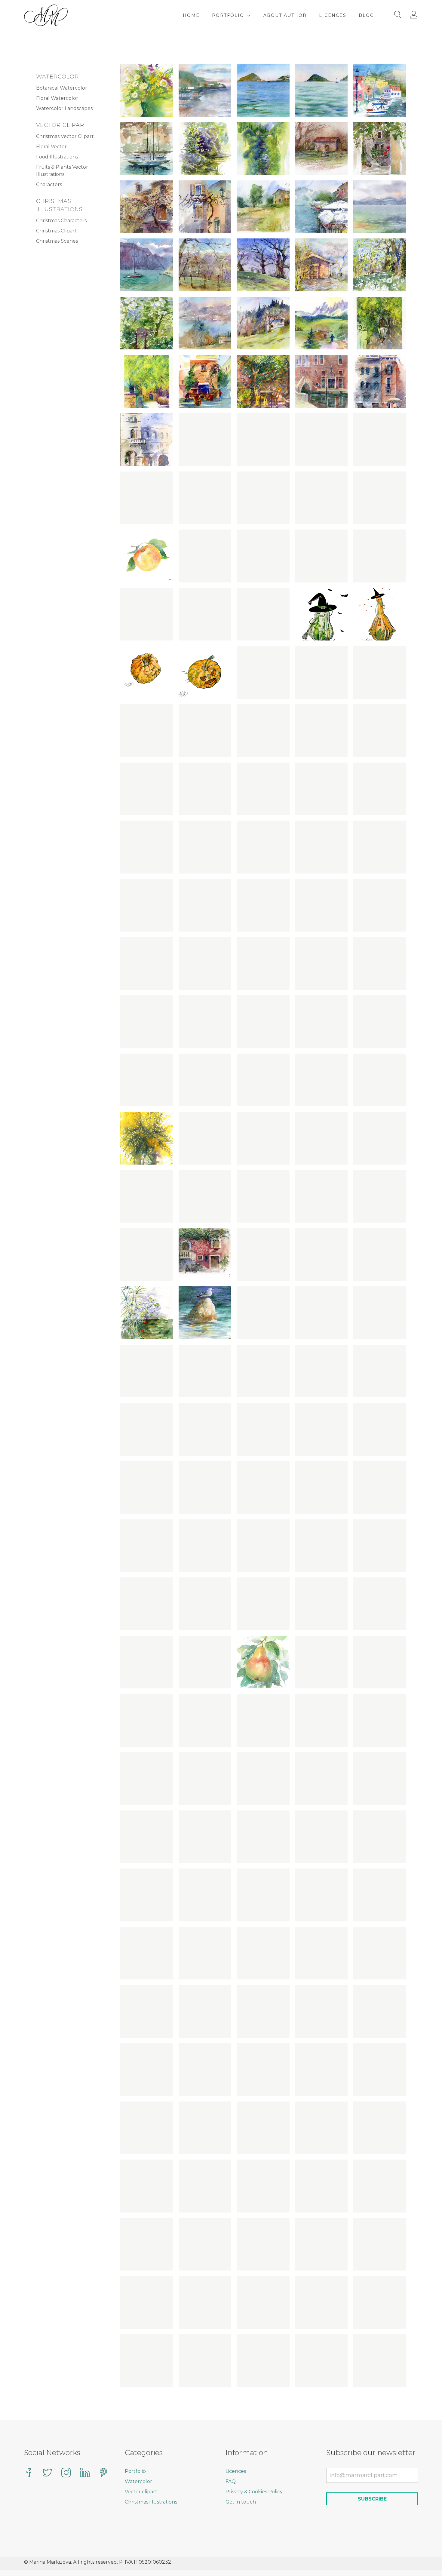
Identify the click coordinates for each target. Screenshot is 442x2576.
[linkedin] (85, 2473)
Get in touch (241, 2502)
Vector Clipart (62, 125)
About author (285, 15)
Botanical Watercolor (62, 88)
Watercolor (57, 77)
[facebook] (29, 2473)
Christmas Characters (61, 221)
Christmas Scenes (57, 241)
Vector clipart (141, 2492)
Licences (333, 15)
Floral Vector (51, 147)
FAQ (231, 2481)
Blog (366, 15)
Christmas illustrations (151, 2502)
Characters (49, 184)
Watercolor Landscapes (64, 108)
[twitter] (48, 2473)
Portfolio (228, 15)
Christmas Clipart (56, 231)
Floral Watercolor (57, 98)
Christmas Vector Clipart (65, 136)
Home (191, 15)
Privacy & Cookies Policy (254, 2492)
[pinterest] (103, 2473)
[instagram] (66, 2473)
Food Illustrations (57, 157)
